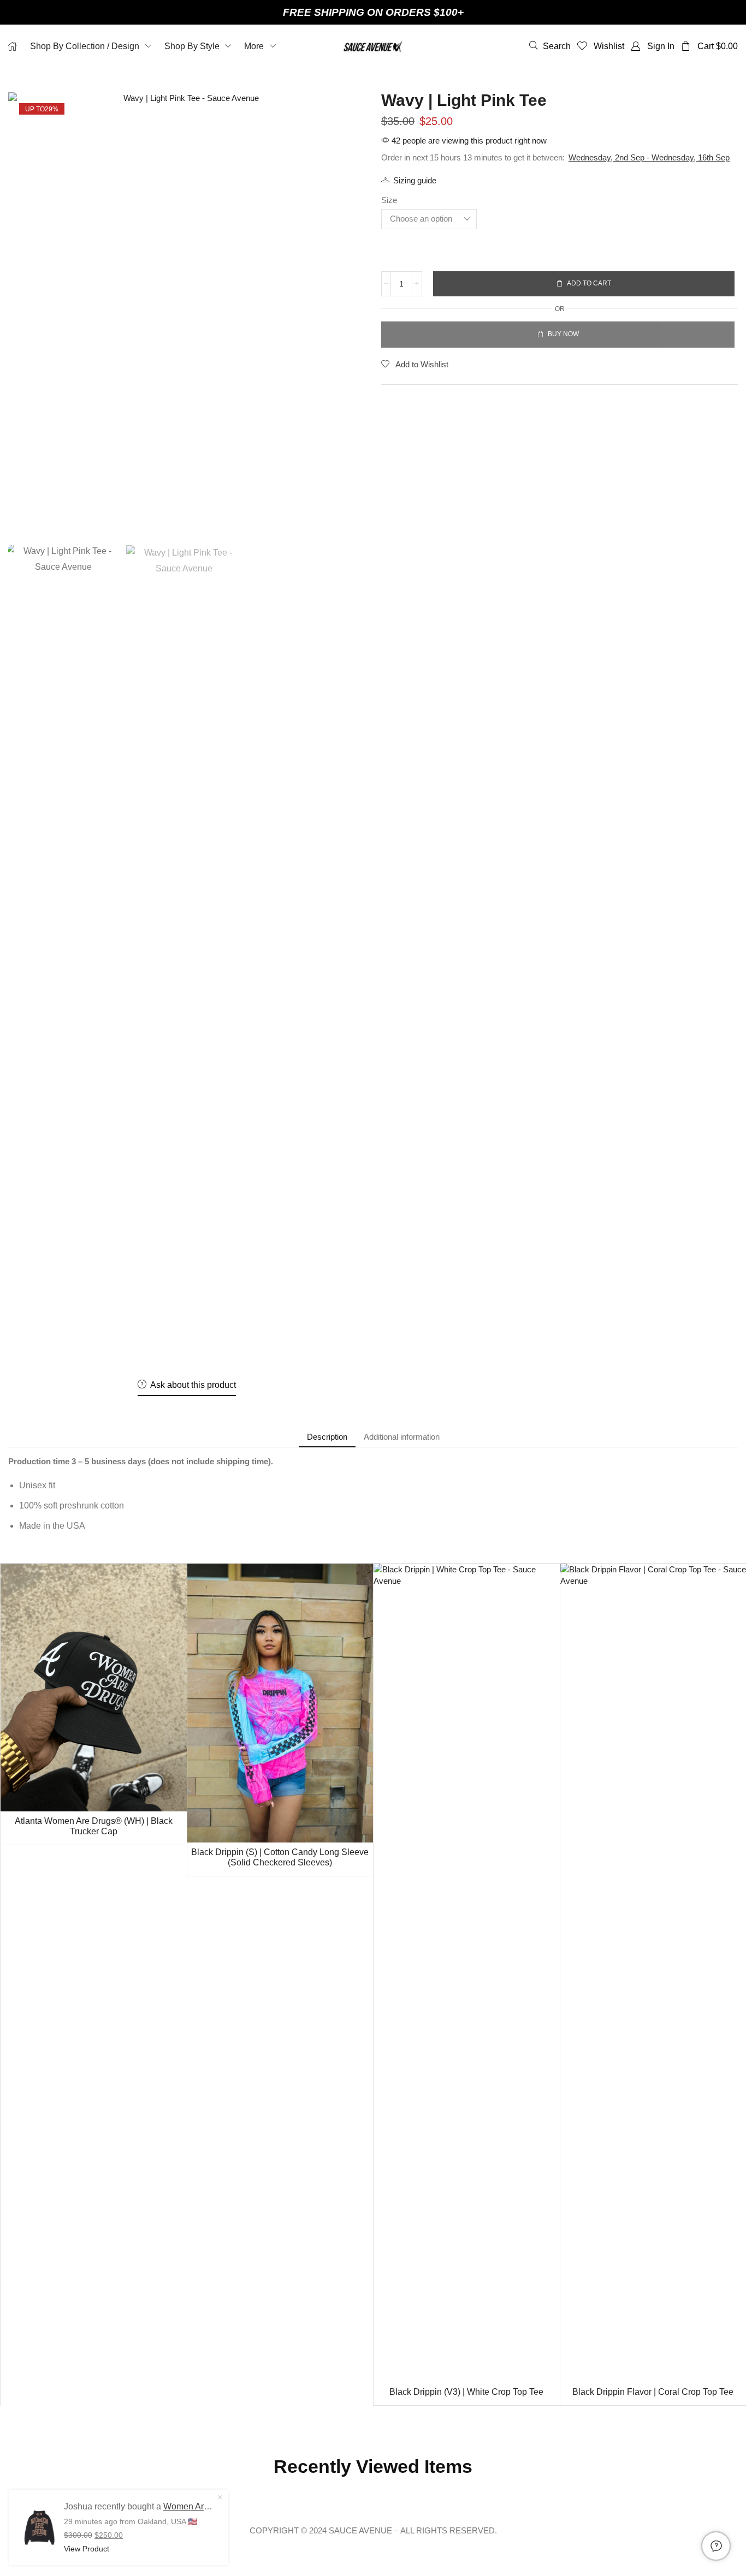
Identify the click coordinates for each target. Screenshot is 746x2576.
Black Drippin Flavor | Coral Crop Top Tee (653, 2392)
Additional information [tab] (402, 1437)
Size (389, 200)
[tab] (327, 1437)
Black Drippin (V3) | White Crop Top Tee (466, 2392)
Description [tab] (327, 1437)
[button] (550, 46)
